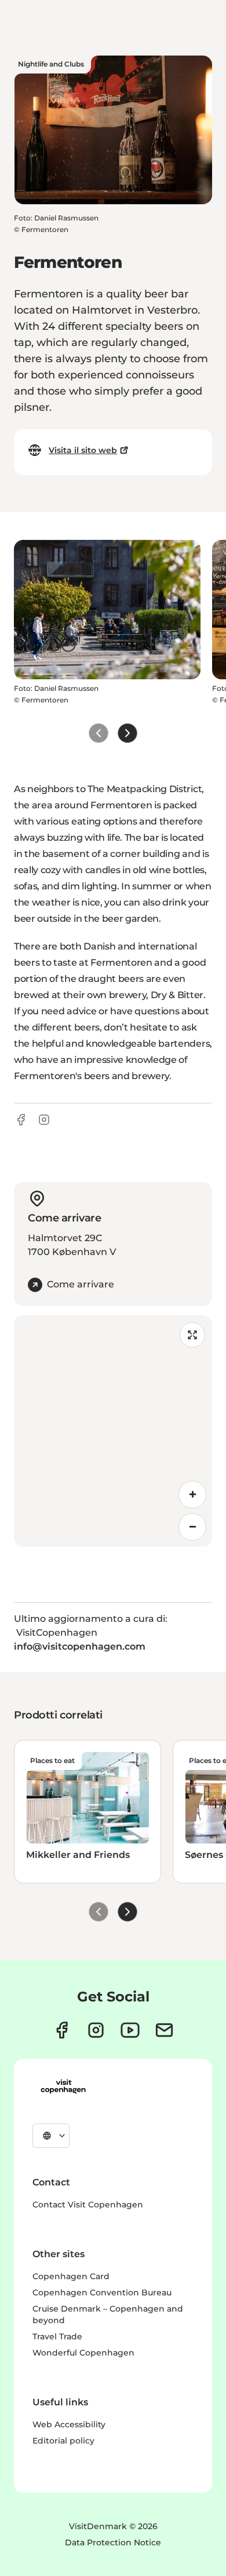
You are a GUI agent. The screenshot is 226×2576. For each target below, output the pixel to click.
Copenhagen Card (71, 2276)
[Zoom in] (192, 1495)
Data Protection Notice (113, 2542)
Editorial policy (63, 2441)
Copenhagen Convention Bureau (102, 2292)
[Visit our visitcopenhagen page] (62, 2030)
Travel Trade (57, 2336)
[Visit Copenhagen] (63, 2086)
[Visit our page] (96, 2030)
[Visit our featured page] (130, 2030)
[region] (113, 1431)
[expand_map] (192, 1335)
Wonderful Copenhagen (83, 2353)
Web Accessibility (69, 2424)
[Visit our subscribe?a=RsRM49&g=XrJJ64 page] (164, 2030)
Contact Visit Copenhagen (88, 2205)
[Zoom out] (192, 1527)
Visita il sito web (83, 450)
